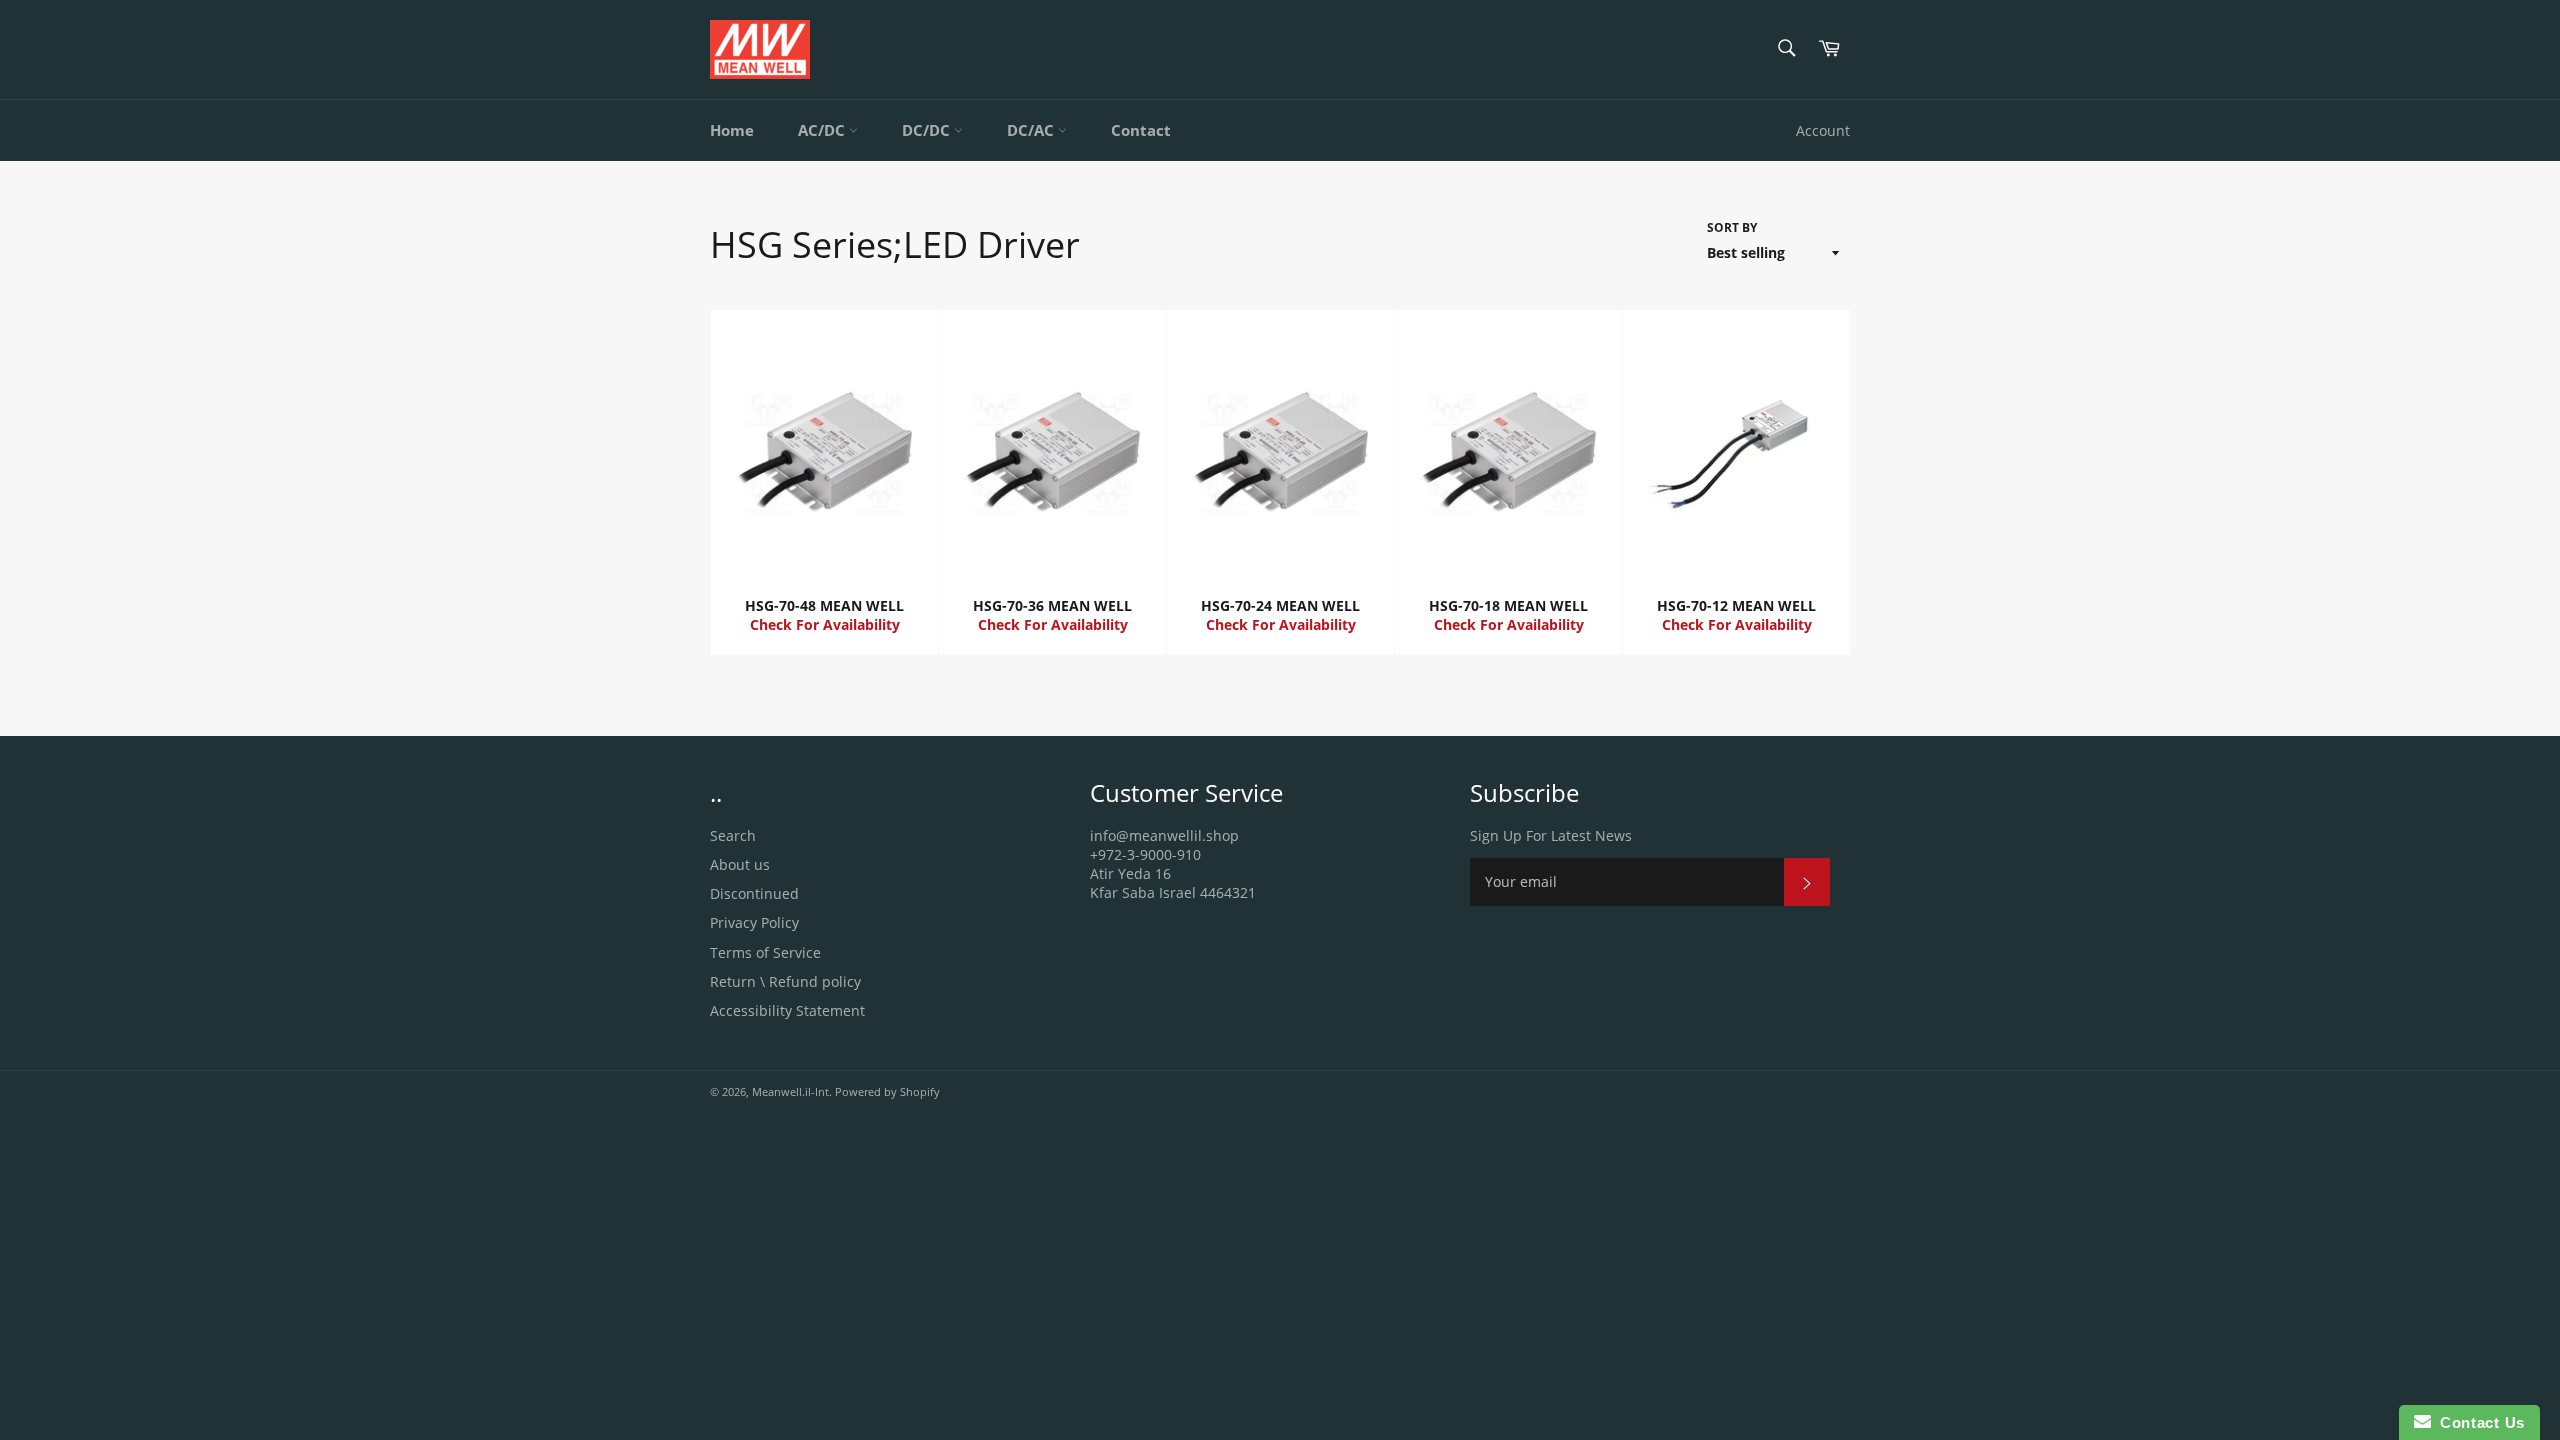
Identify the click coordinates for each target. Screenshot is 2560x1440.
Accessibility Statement (787, 1010)
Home (732, 130)
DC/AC (1032, 130)
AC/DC (823, 130)
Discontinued (754, 893)
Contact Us (2478, 1422)
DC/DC (928, 130)
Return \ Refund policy (785, 981)
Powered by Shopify (887, 1091)
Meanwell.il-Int (790, 1091)
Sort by (1732, 228)
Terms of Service (765, 952)
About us (740, 864)
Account (1823, 130)
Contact (1141, 130)
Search (733, 835)
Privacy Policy (754, 922)
